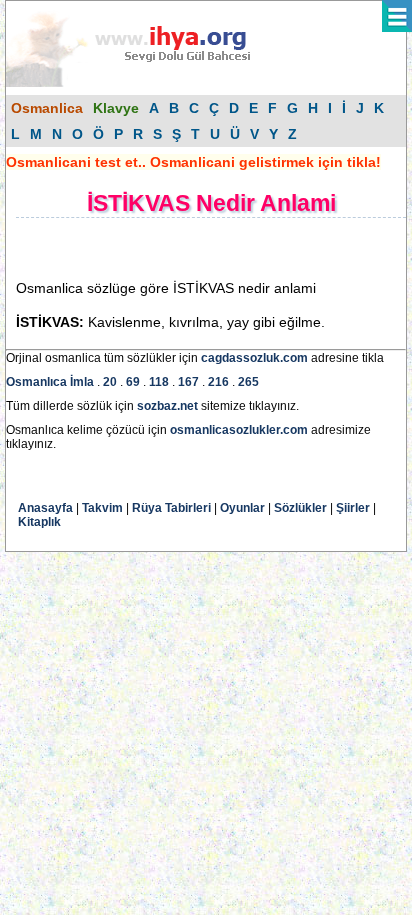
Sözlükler (300, 508)
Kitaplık (39, 522)
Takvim (102, 508)
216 (218, 382)
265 (248, 382)
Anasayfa (45, 508)
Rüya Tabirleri (171, 508)
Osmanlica (47, 108)
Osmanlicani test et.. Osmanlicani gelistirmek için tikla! (193, 162)
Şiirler (353, 508)
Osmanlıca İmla (50, 382)
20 (110, 382)
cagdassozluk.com (254, 358)
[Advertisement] (176, 248)
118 (159, 382)
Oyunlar (242, 508)
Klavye (116, 108)
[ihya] (147, 83)
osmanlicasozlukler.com (239, 430)
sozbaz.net (167, 406)
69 (133, 382)
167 (188, 382)
